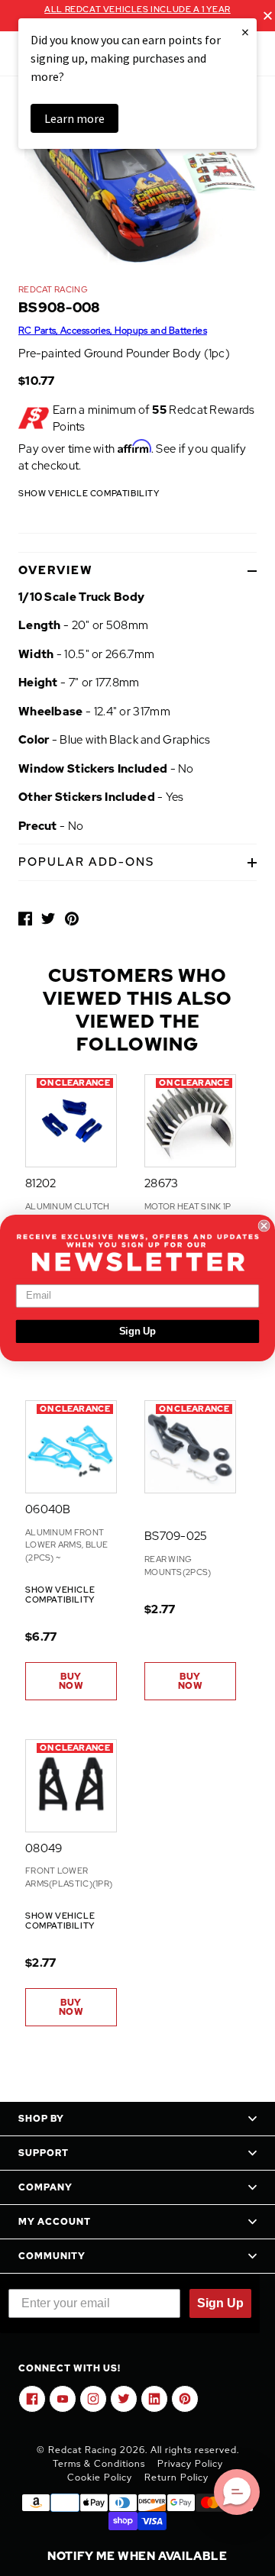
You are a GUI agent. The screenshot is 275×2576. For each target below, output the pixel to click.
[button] (237, 2492)
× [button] (245, 32)
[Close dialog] (264, 1225)
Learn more (74, 118)
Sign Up (138, 1332)
